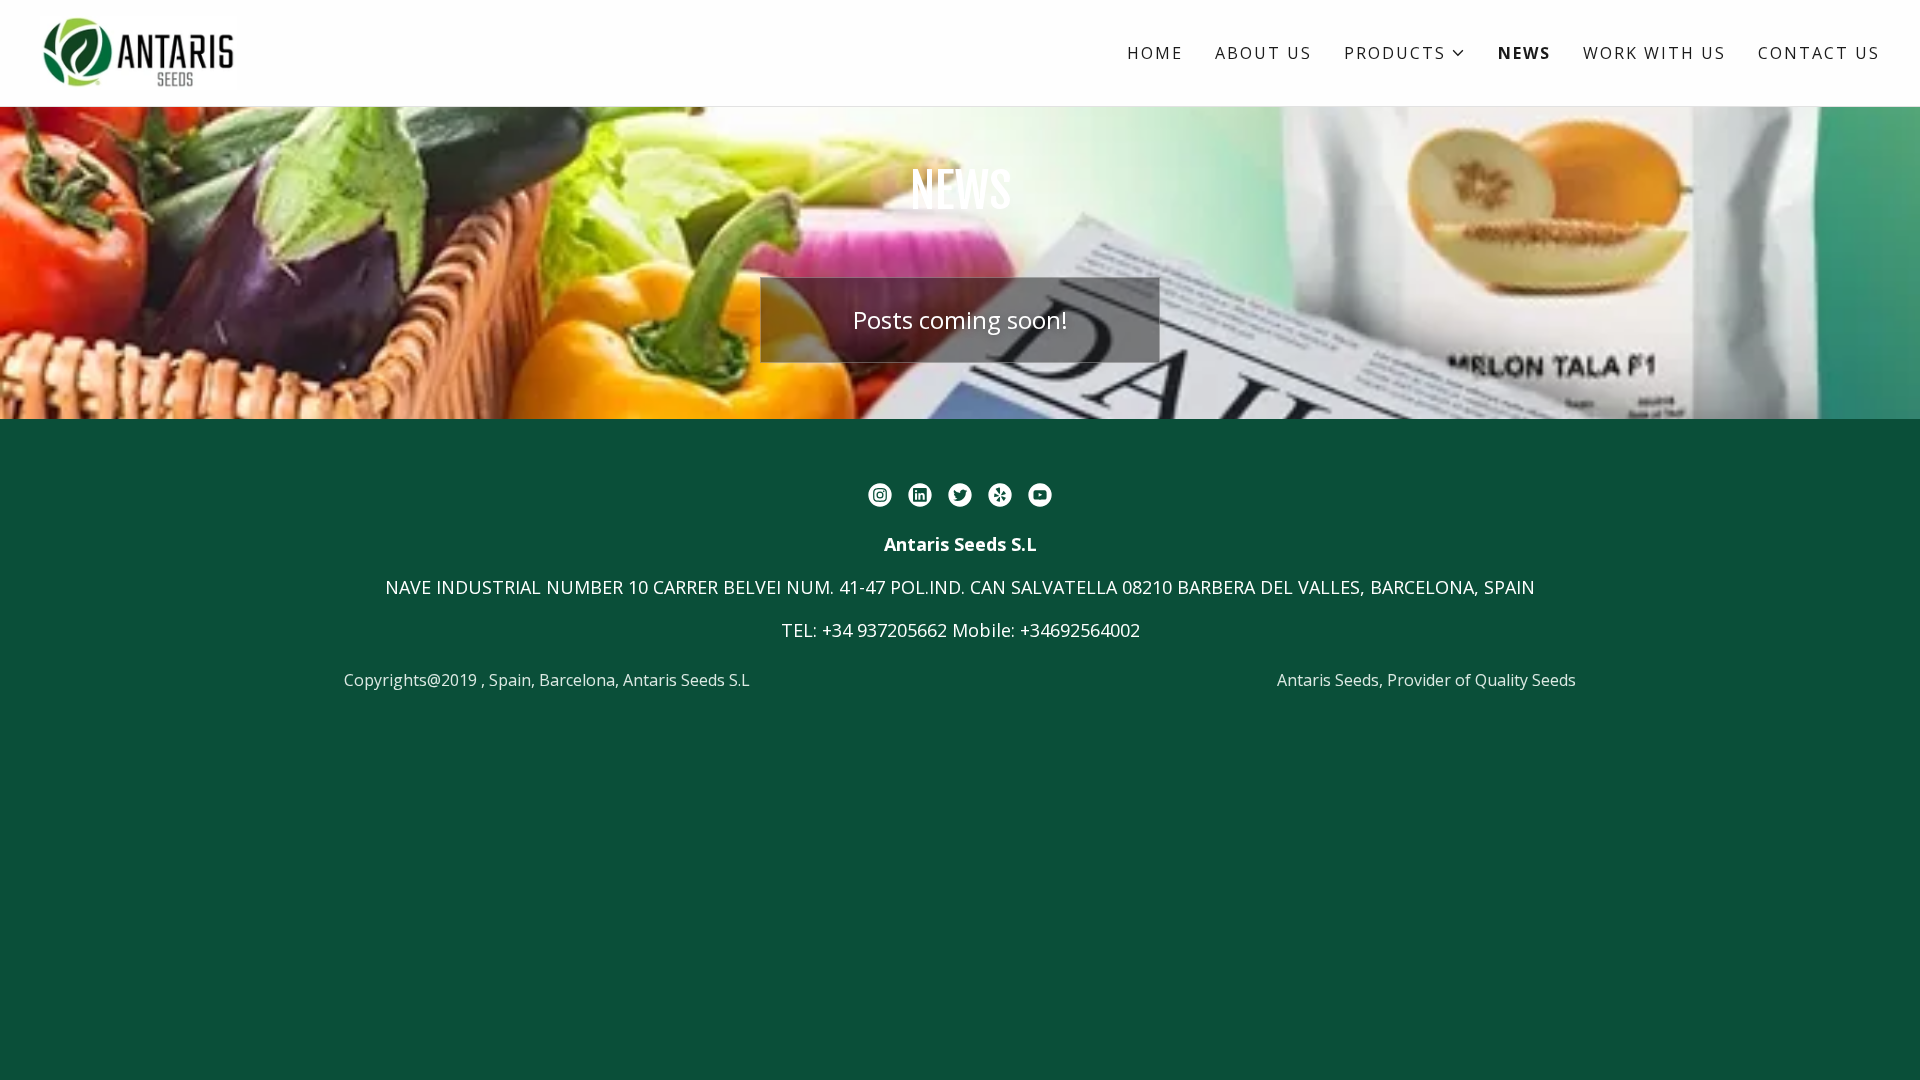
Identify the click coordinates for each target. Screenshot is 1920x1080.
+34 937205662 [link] (884, 630)
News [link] (1524, 53)
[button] (1405, 53)
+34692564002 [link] (1080, 630)
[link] (138, 51)
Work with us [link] (1654, 53)
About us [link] (1263, 53)
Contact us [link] (1819, 53)
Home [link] (1155, 53)
